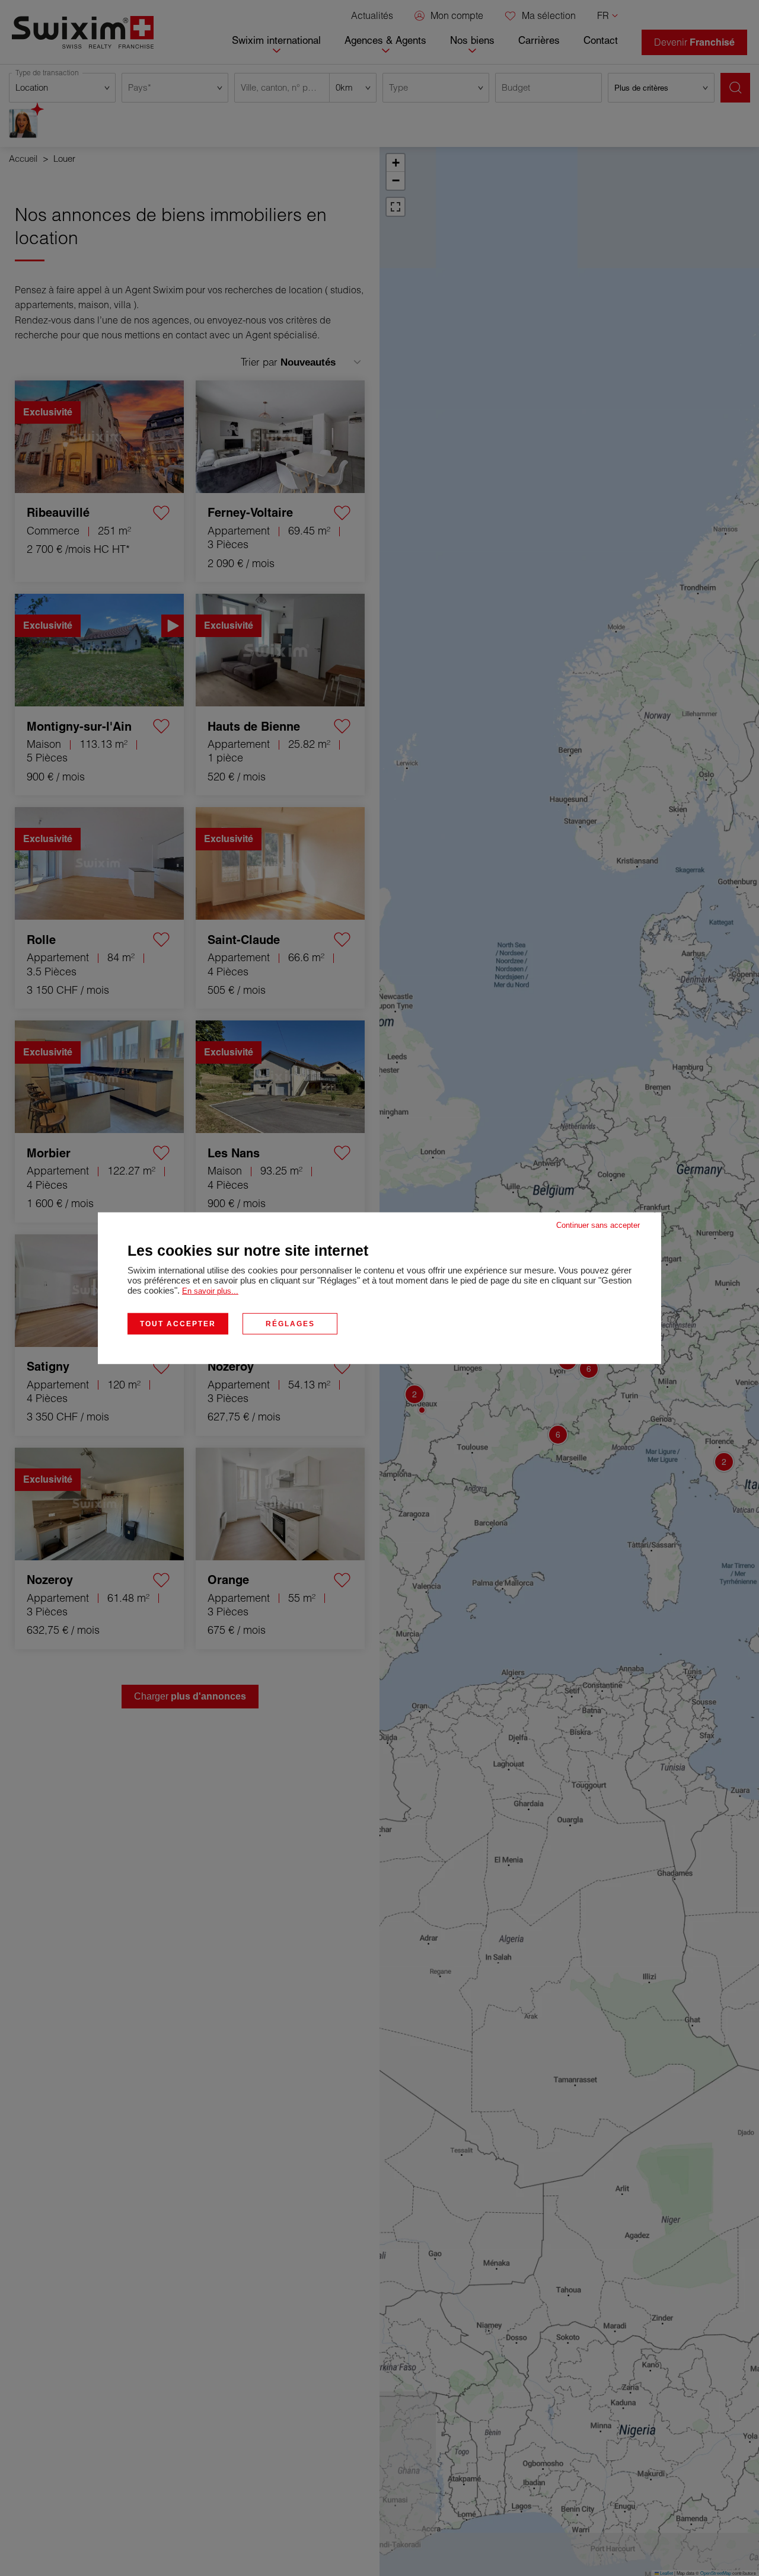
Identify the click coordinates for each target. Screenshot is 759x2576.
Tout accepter (178, 1323)
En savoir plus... (210, 1290)
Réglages (290, 1323)
